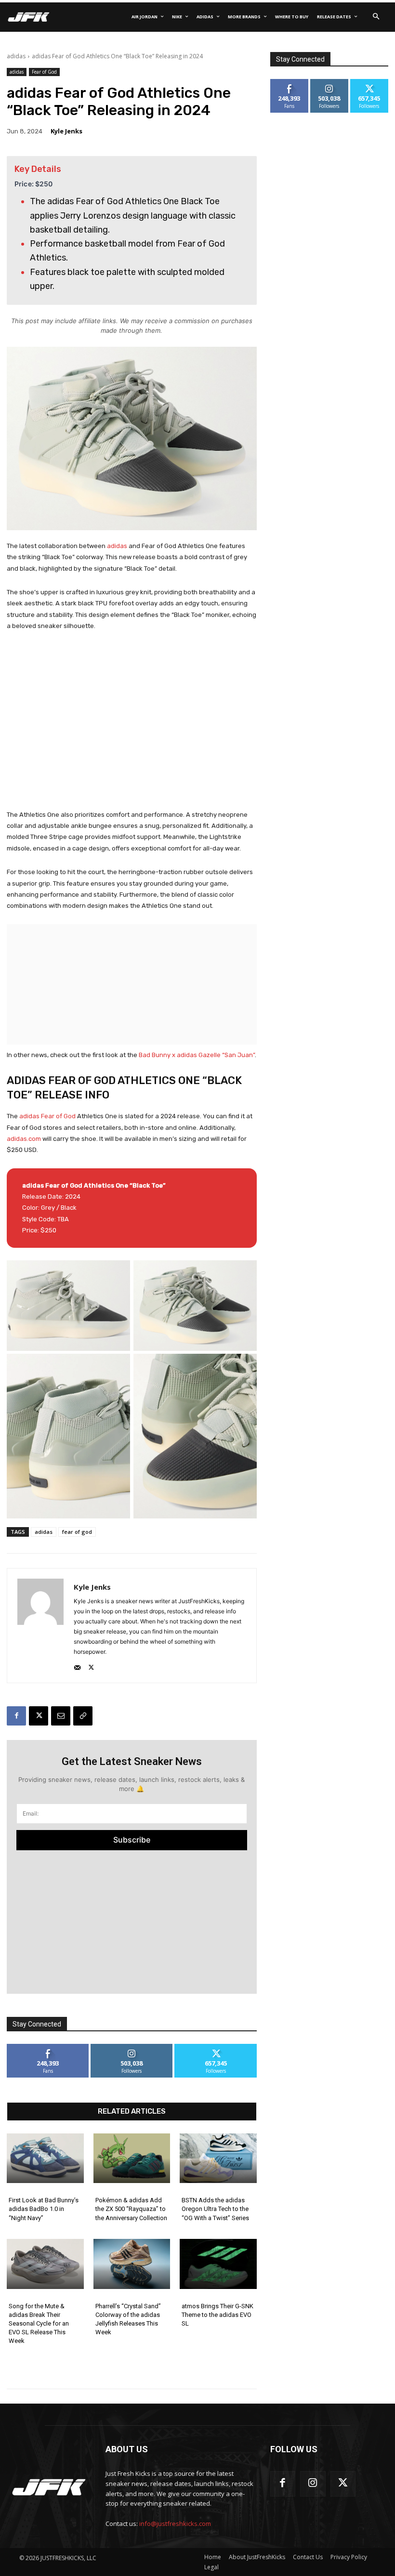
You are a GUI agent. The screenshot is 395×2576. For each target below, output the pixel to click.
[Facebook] (16, 1716)
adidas (16, 56)
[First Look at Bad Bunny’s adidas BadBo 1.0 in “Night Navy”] (45, 2158)
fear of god (77, 1532)
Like (48, 2047)
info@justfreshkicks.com (175, 2524)
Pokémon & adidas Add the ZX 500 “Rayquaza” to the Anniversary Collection (131, 2209)
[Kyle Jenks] (40, 1626)
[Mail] (77, 1666)
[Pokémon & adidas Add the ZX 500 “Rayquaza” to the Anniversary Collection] (132, 2158)
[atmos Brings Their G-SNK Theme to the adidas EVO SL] (218, 2264)
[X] (91, 1666)
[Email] (61, 1716)
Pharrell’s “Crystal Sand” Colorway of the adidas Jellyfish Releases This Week (128, 2319)
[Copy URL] (83, 1716)
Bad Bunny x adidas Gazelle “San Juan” (197, 1055)
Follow (132, 2047)
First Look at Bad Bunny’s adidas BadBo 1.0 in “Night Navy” (44, 2209)
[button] (376, 17)
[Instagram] (313, 2484)
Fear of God (44, 72)
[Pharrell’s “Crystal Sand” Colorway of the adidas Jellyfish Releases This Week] (132, 2264)
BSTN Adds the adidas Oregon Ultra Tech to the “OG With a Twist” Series (215, 2209)
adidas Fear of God (47, 1116)
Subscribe (132, 1840)
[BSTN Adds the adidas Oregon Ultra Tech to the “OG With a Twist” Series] (218, 2158)
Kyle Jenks (66, 131)
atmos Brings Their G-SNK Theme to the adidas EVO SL (217, 2315)
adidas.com (24, 1139)
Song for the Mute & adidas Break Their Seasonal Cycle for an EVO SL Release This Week (39, 2324)
